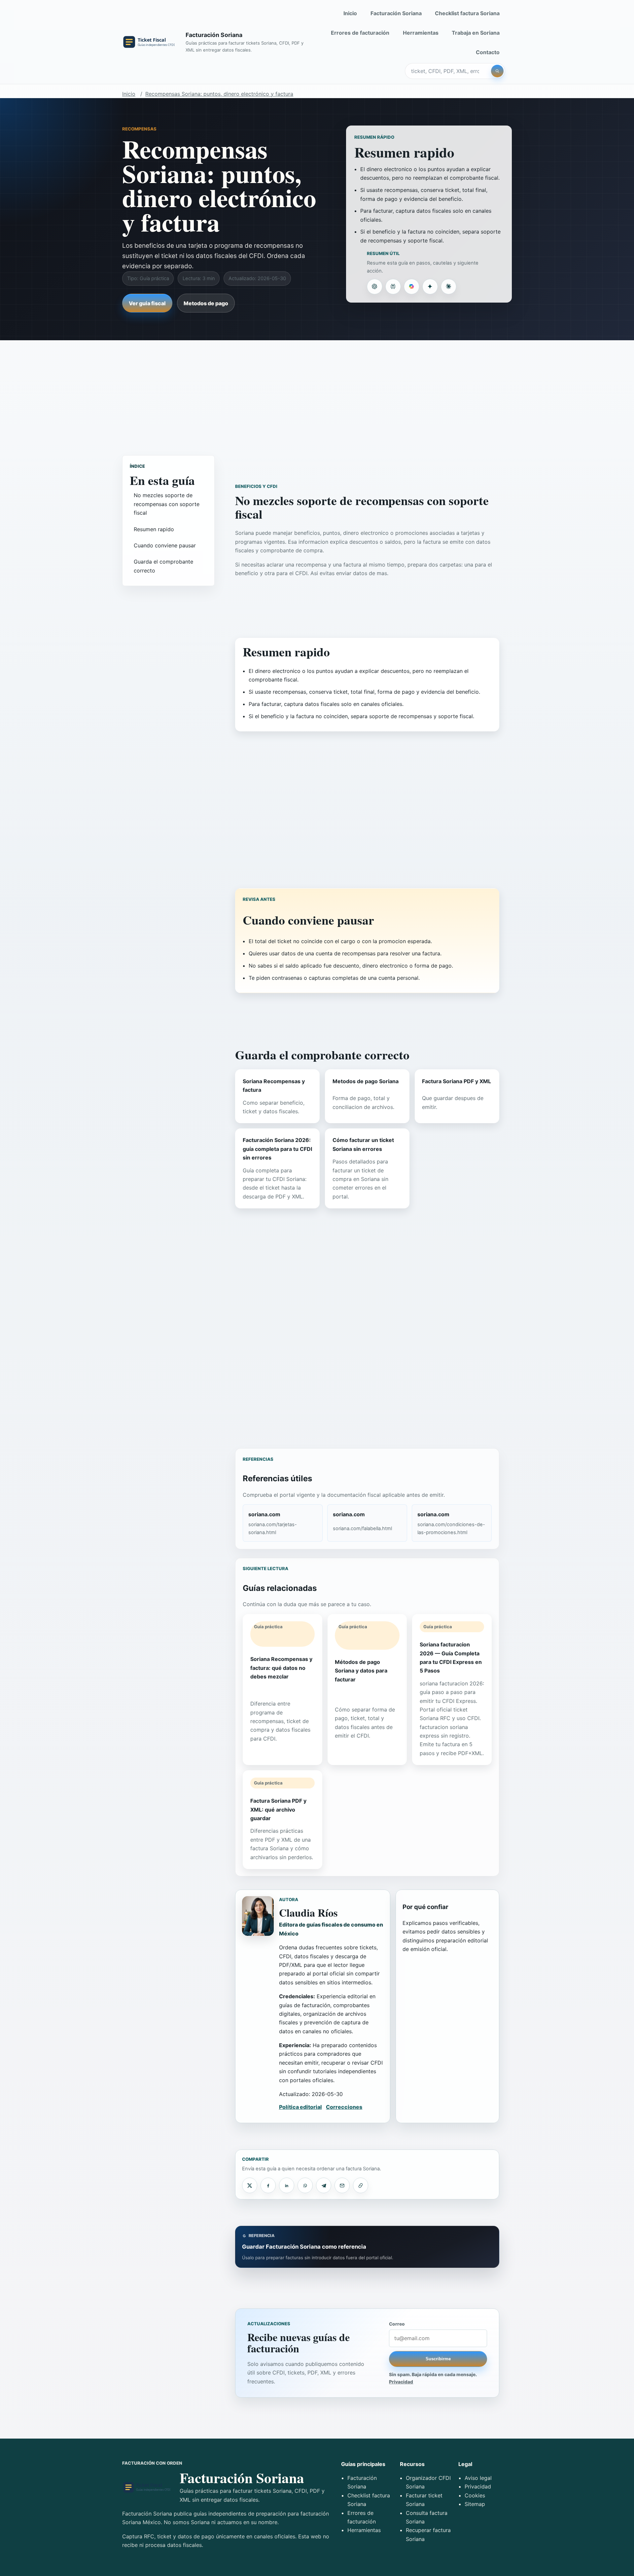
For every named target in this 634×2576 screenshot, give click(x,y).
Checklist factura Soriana (467, 13)
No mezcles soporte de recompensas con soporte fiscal (167, 504)
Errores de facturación (360, 33)
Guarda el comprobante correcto (163, 566)
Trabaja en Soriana (476, 33)
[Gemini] (430, 286)
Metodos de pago (206, 303)
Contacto (488, 52)
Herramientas (421, 33)
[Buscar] (497, 71)
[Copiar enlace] (361, 2185)
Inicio (350, 13)
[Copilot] (411, 286)
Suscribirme (438, 2359)
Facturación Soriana (396, 13)
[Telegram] (324, 2185)
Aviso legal (478, 2478)
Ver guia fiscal (147, 303)
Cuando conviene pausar (165, 545)
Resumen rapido (154, 529)
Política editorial (300, 2107)
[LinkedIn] (287, 2185)
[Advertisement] (317, 391)
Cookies (475, 2495)
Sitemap (475, 2504)
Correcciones (344, 2107)
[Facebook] (268, 2185)
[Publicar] (250, 2185)
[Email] (342, 2185)
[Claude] (448, 286)
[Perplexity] (393, 286)
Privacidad (401, 2382)
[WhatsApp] (305, 2185)
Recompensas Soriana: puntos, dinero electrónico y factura (219, 94)
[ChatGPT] (374, 286)
